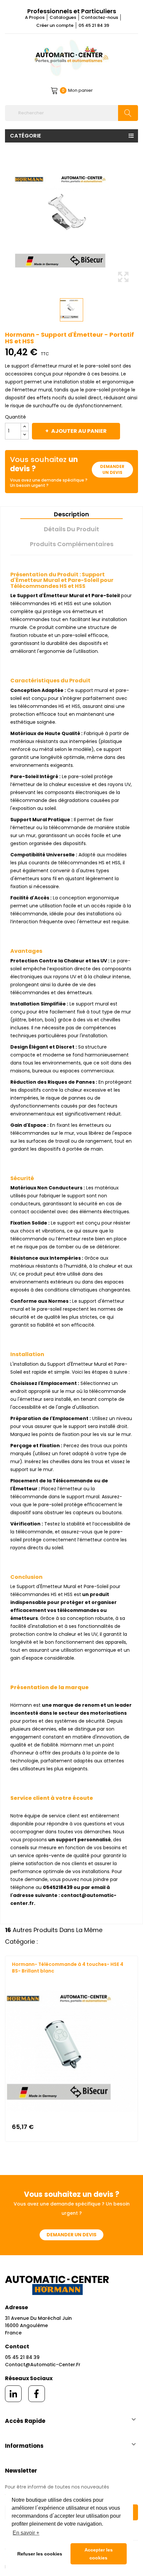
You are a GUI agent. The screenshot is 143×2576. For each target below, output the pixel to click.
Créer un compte (55, 25)
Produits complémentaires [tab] (72, 544)
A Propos (35, 17)
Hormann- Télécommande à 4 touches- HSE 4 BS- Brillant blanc (68, 1968)
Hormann (22, 1977)
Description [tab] (71, 514)
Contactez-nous (100, 17)
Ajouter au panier (79, 431)
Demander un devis (112, 469)
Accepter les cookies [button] (99, 2554)
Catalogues (63, 17)
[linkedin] (13, 2394)
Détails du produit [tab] (71, 529)
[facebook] (37, 2394)
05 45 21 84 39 (94, 25)
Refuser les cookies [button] (40, 2554)
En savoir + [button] (26, 2533)
